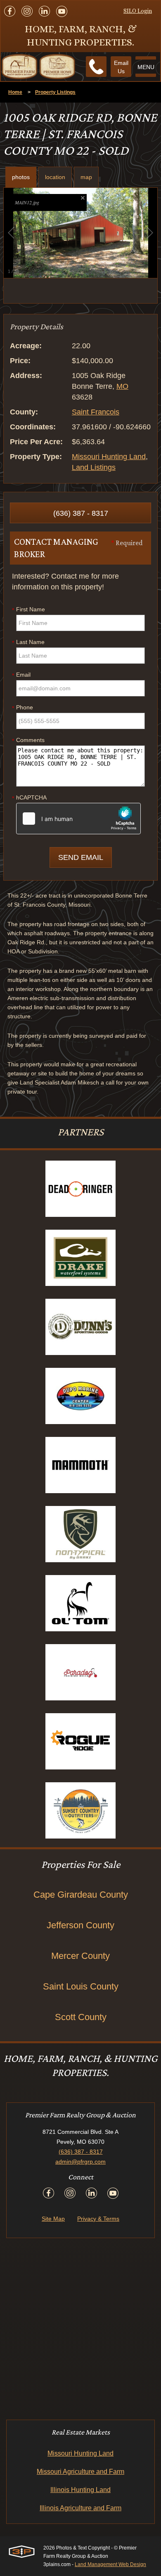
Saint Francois (96, 412)
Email (21, 675)
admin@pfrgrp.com (80, 2162)
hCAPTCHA (29, 798)
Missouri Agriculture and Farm (80, 2472)
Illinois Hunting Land (80, 2490)
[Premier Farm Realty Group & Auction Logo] (38, 67)
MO (122, 386)
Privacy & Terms (98, 2219)
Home (15, 92)
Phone (22, 708)
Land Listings (94, 467)
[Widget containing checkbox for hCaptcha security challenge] (78, 819)
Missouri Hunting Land (109, 457)
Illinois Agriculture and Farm (80, 2508)
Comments (28, 740)
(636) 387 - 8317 (81, 513)
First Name (28, 610)
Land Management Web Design (110, 2564)
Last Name (28, 642)
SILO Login (138, 11)
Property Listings (55, 92)
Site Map (53, 2219)
